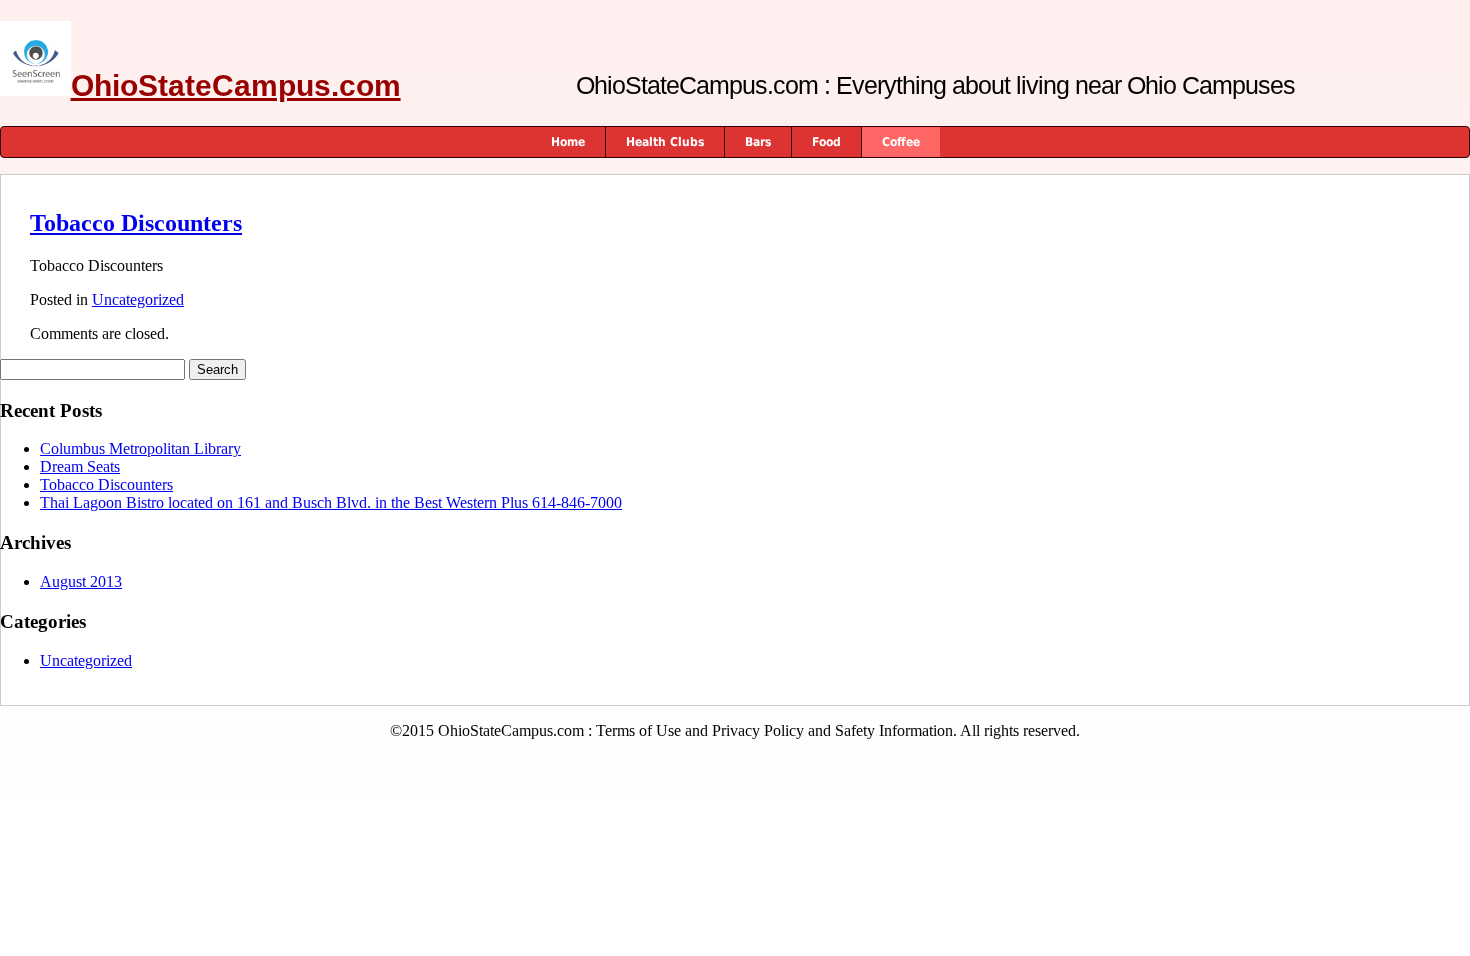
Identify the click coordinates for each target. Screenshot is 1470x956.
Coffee (901, 142)
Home (568, 142)
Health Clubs (665, 142)
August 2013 (81, 581)
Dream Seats (80, 466)
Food (826, 142)
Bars (758, 142)
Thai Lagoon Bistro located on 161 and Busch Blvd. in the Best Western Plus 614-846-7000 (331, 502)
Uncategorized (138, 299)
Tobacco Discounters (136, 223)
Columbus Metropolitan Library (140, 448)
